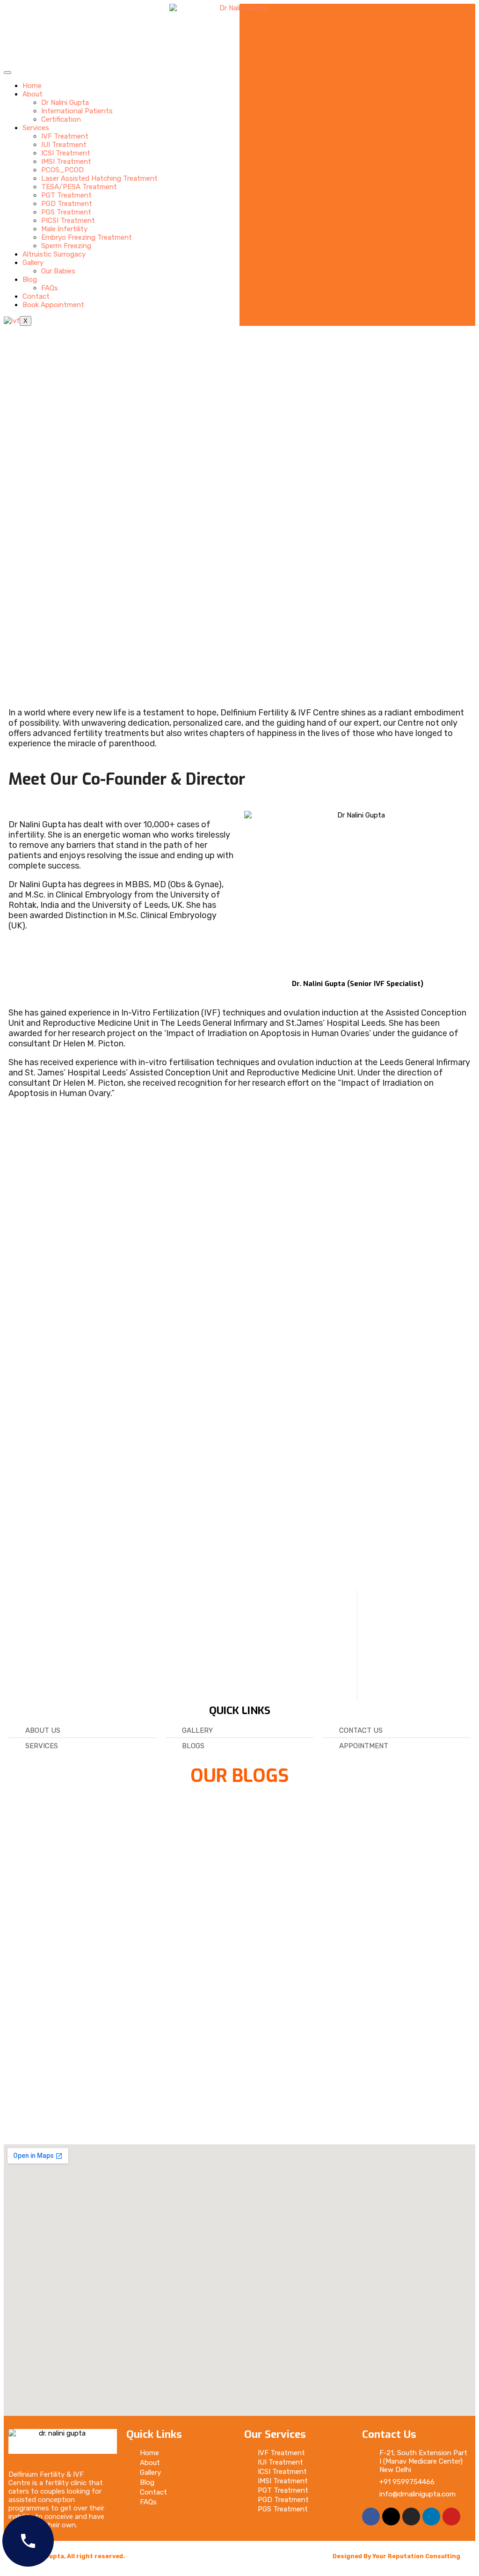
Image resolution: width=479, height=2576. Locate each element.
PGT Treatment (66, 195)
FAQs (50, 288)
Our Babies (58, 271)
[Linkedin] (431, 2517)
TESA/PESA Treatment (79, 187)
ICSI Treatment (66, 153)
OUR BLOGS (240, 1776)
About (33, 94)
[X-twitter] (391, 2517)
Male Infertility (64, 229)
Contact (36, 296)
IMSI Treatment (66, 162)
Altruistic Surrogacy (54, 254)
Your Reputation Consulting (416, 2556)
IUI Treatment (64, 145)
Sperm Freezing (66, 246)
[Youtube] (451, 2517)
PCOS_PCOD (62, 170)
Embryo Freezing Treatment (87, 237)
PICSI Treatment (68, 221)
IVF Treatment (65, 136)
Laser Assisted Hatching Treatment (99, 178)
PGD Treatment (67, 204)
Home (32, 86)
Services (36, 128)
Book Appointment (53, 305)
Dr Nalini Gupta (65, 103)
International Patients (77, 111)
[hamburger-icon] (7, 73)
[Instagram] (411, 2517)
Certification (61, 119)
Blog (30, 280)
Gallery (33, 263)
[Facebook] (371, 2517)
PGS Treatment (66, 212)
